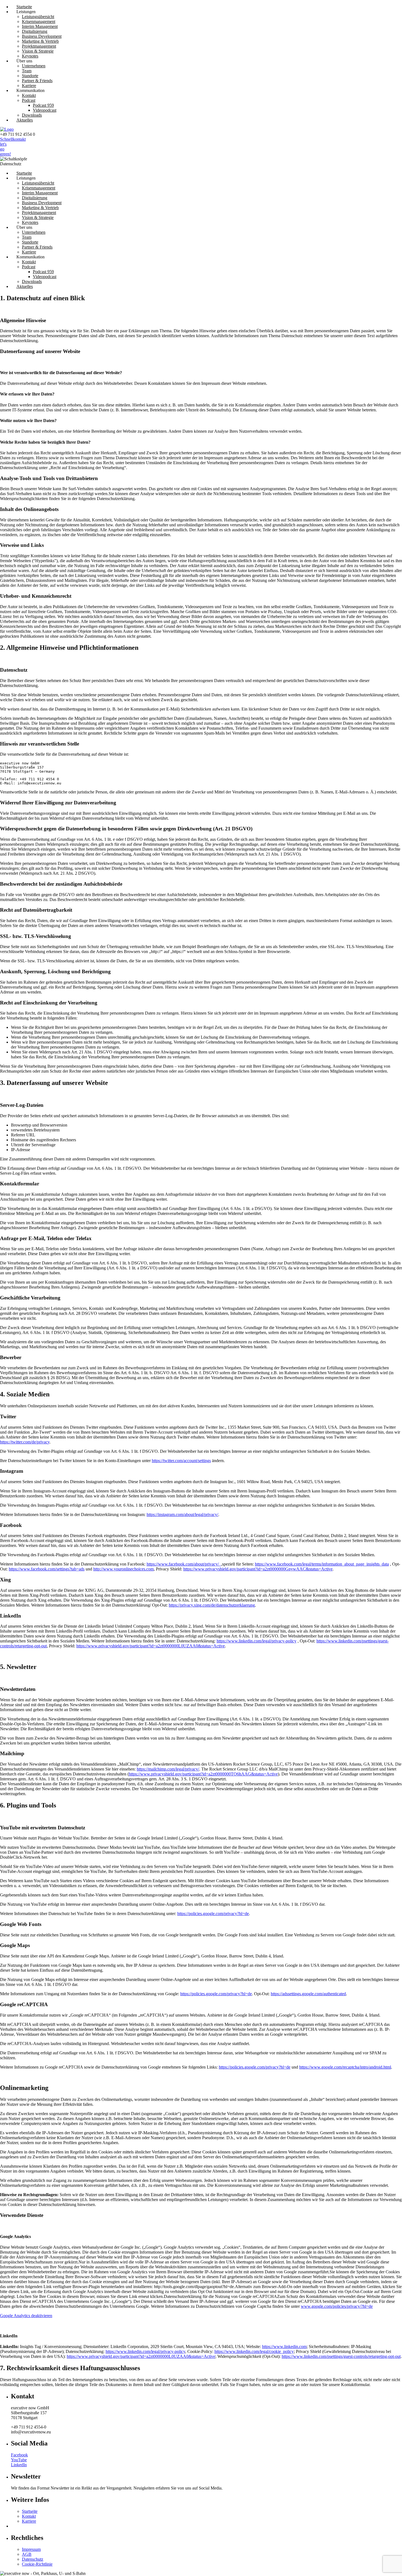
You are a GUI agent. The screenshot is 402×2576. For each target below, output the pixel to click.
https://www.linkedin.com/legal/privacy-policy (257, 1641)
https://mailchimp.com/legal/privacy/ (168, 1769)
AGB (27, 2554)
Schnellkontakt (13, 139)
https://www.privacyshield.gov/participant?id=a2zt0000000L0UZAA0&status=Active (151, 1646)
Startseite (30, 2511)
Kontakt (29, 2516)
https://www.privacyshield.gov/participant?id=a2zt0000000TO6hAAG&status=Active (203, 1774)
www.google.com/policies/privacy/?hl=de (337, 2306)
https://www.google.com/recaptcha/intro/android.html (345, 2067)
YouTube (19, 2460)
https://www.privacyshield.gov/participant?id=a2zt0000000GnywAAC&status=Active (258, 1569)
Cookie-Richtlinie (37, 2564)
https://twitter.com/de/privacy (25, 1442)
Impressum (31, 2549)
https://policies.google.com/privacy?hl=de (213, 1914)
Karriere (29, 2521)
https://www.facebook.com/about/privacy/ (184, 1564)
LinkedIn (19, 2465)
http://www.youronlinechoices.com (123, 1569)
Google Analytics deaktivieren (26, 2316)
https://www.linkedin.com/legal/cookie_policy (254, 2351)
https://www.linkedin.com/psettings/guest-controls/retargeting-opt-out (341, 2356)
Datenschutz (33, 2559)
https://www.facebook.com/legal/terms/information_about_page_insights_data (322, 1564)
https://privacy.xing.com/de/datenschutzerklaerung (212, 1605)
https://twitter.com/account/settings (181, 1461)
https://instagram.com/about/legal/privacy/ (182, 1514)
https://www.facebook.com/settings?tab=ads (47, 1569)
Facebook (19, 2455)
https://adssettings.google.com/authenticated (308, 1994)
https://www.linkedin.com (284, 2347)
